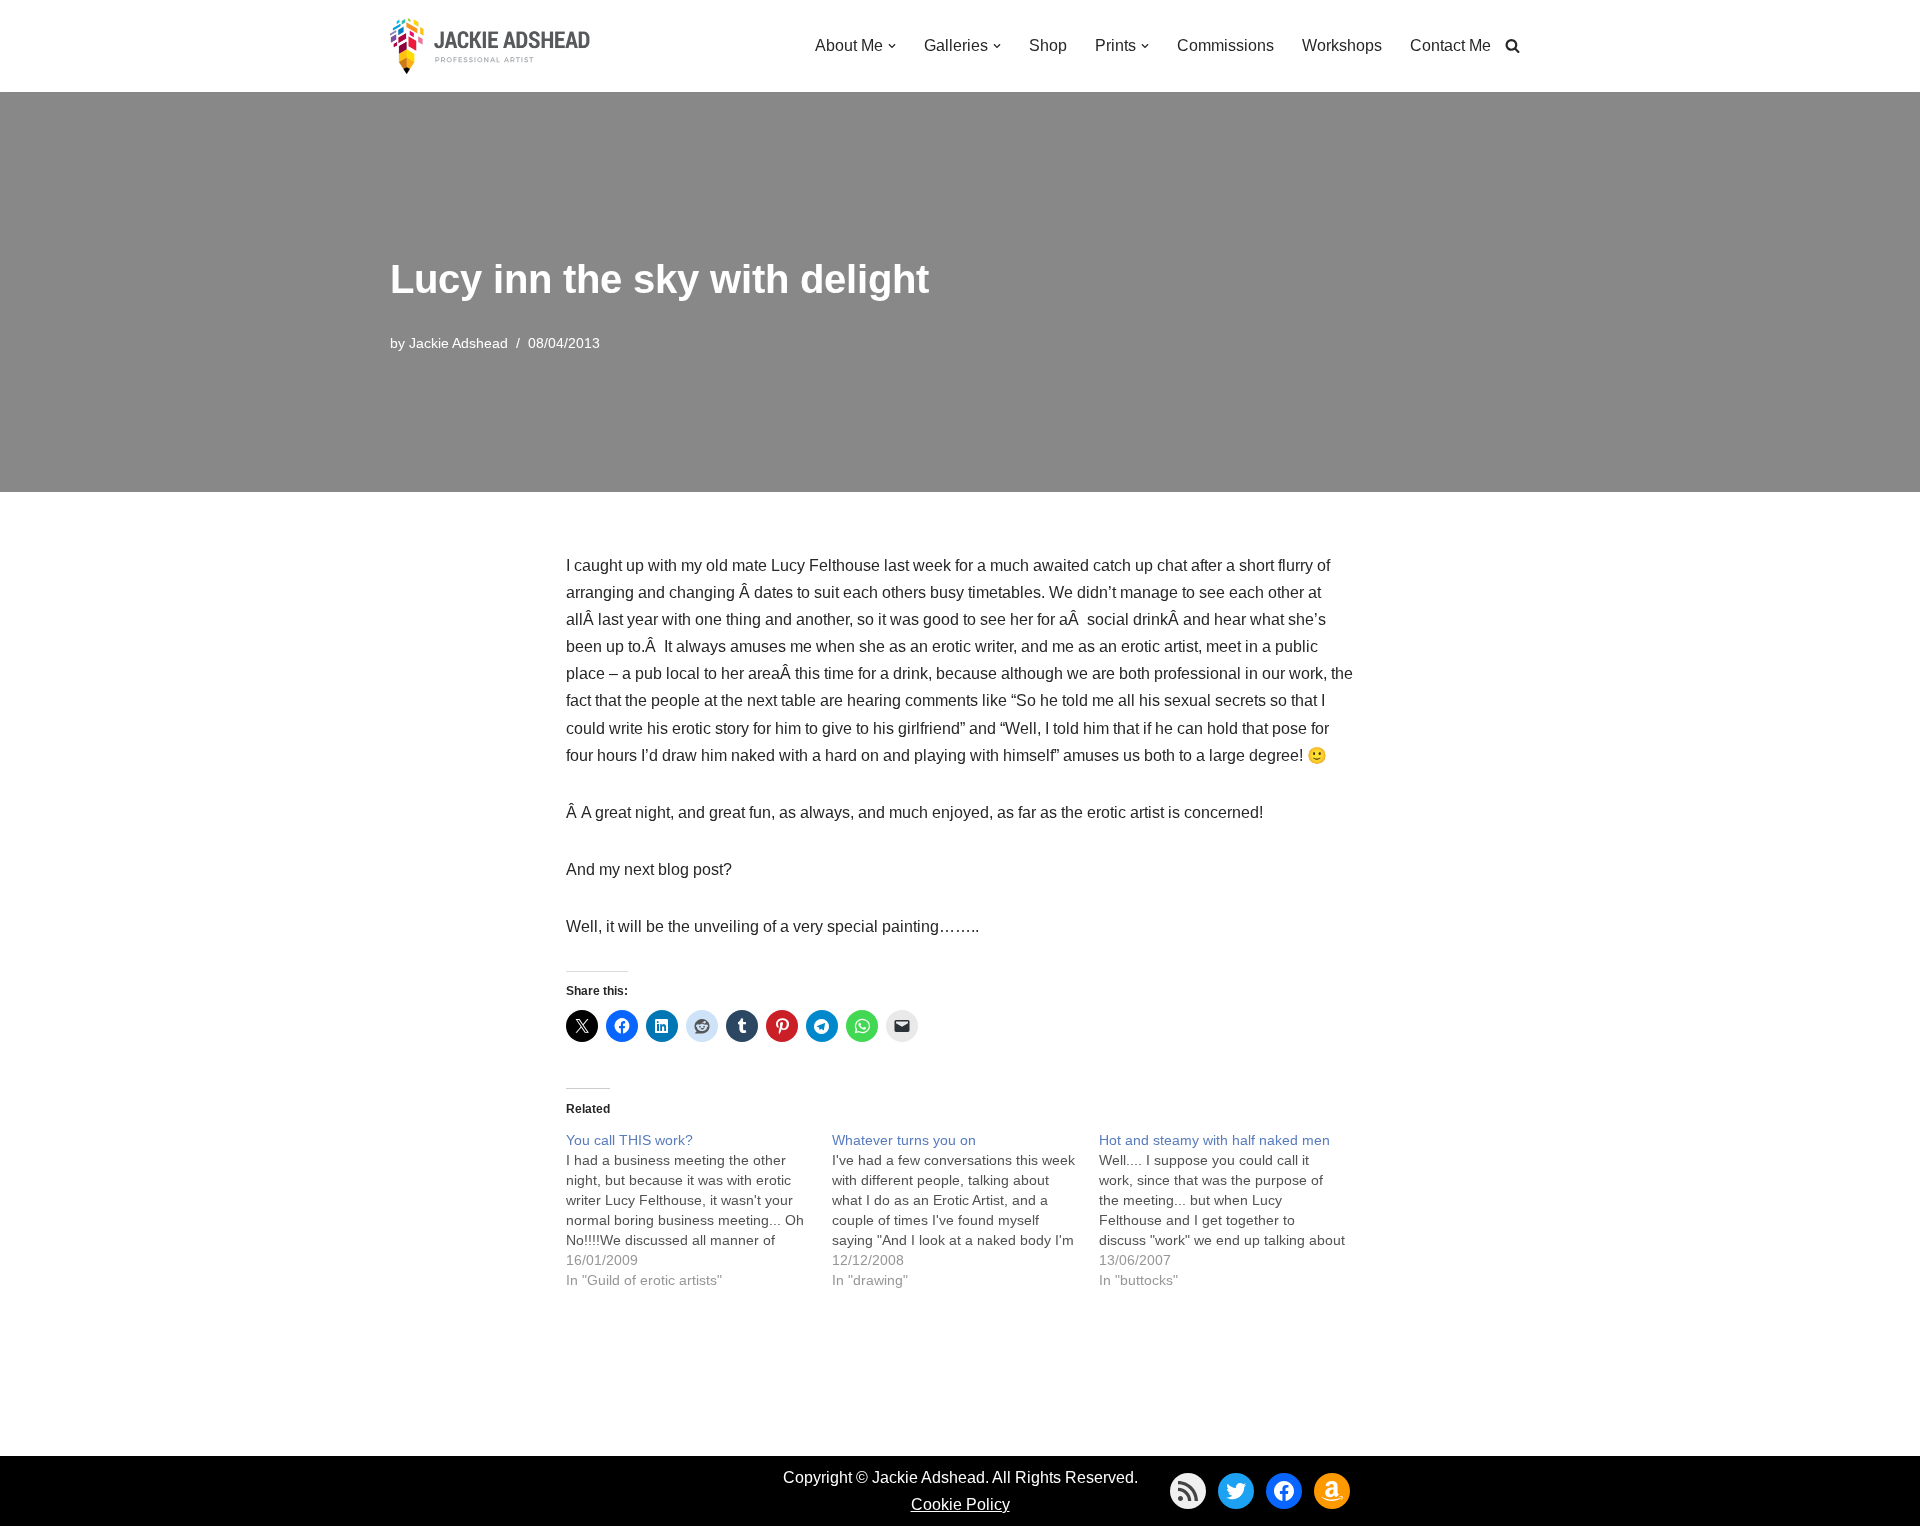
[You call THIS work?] (699, 1210)
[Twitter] (1236, 1491)
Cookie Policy (960, 1504)
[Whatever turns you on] (965, 1210)
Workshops (1342, 45)
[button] (892, 46)
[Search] (1512, 45)
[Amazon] (1332, 1491)
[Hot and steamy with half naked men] (1232, 1210)
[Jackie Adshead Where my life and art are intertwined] (490, 46)
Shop (1048, 45)
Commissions (1225, 45)
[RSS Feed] (1188, 1491)
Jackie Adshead (458, 343)
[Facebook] (1284, 1491)
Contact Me (1450, 45)
